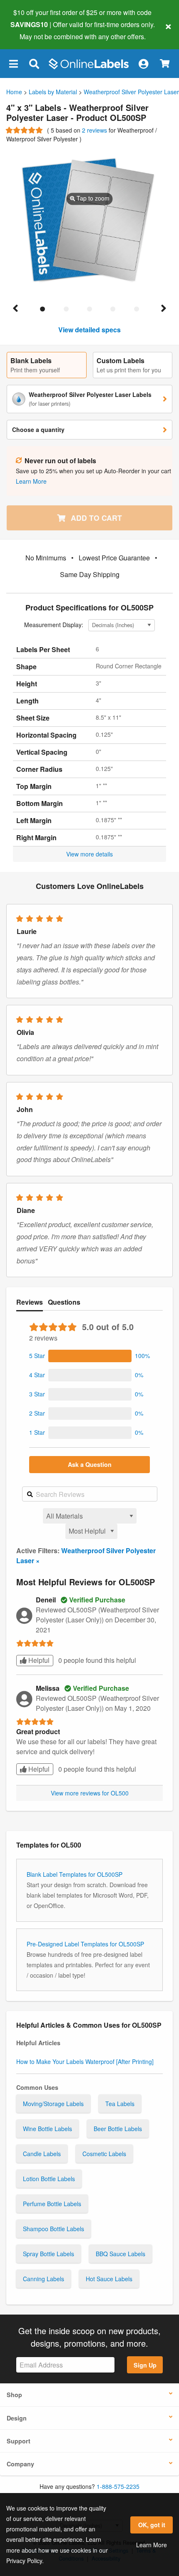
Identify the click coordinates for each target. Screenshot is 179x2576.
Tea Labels (120, 2104)
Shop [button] (14, 2395)
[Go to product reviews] (25, 130)
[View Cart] (165, 64)
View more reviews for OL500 (90, 1793)
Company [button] (20, 2464)
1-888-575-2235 (118, 2486)
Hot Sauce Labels (109, 2279)
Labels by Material (53, 92)
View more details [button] (89, 854)
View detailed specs (89, 330)
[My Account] (143, 64)
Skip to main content (30, 30)
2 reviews (95, 130)
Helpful (38, 1660)
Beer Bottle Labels (118, 2129)
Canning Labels (44, 2279)
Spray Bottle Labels (48, 2254)
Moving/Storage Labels (53, 2104)
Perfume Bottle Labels (52, 2204)
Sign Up (145, 2365)
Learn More (152, 2545)
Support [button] (19, 2441)
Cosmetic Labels (104, 2154)
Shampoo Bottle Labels (53, 2229)
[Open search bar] (34, 64)
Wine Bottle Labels (47, 2129)
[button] (13, 64)
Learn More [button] (31, 481)
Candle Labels (42, 2154)
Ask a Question (90, 1464)
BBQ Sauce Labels (121, 2254)
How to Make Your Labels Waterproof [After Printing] (85, 2061)
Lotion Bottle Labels (49, 2179)
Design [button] (17, 2418)
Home (14, 92)
